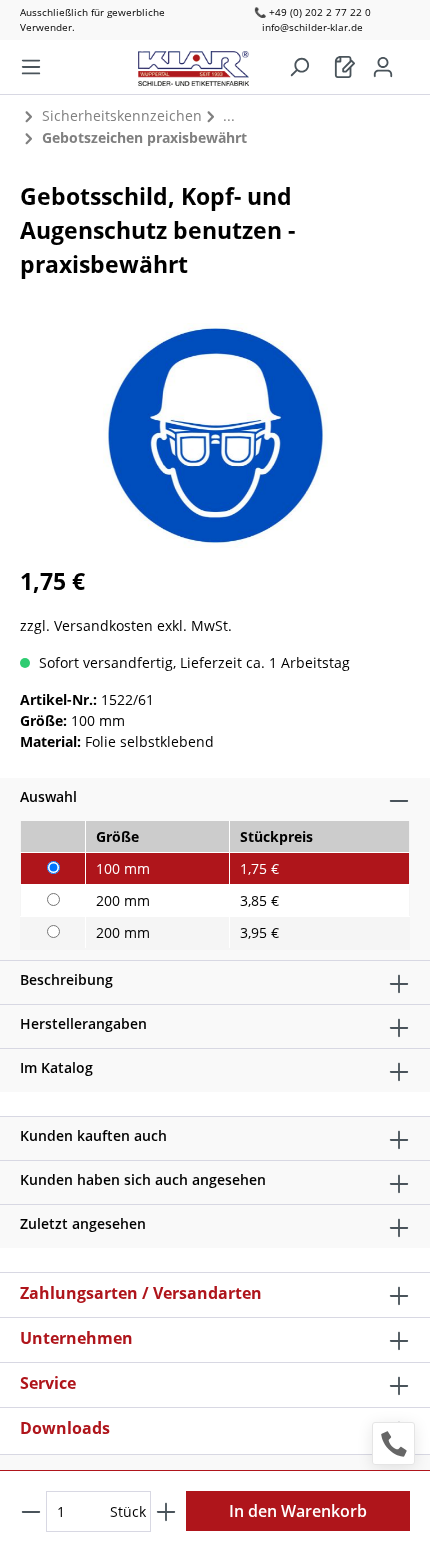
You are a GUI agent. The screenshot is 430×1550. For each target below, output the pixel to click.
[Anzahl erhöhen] (166, 1511)
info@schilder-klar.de (312, 27)
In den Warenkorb (298, 1511)
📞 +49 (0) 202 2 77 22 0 (312, 12)
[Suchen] (299, 67)
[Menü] (31, 67)
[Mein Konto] (383, 67)
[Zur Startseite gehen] (203, 63)
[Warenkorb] (345, 67)
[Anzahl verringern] (31, 1511)
